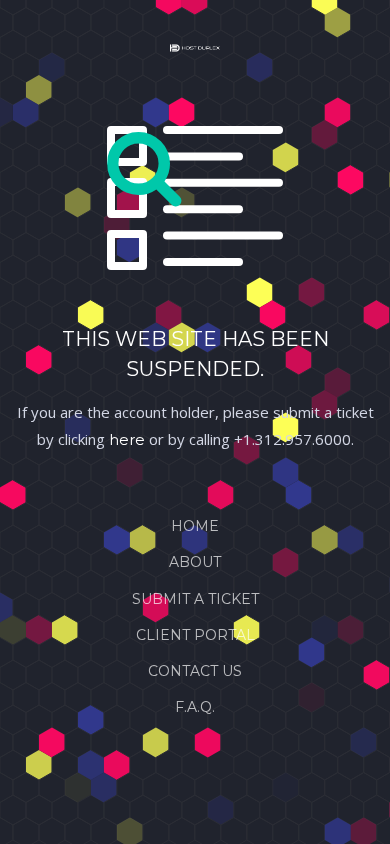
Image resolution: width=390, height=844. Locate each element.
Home (195, 526)
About (195, 562)
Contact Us (195, 671)
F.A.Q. (195, 707)
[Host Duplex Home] (195, 52)
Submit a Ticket (195, 599)
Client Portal (195, 635)
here (127, 439)
